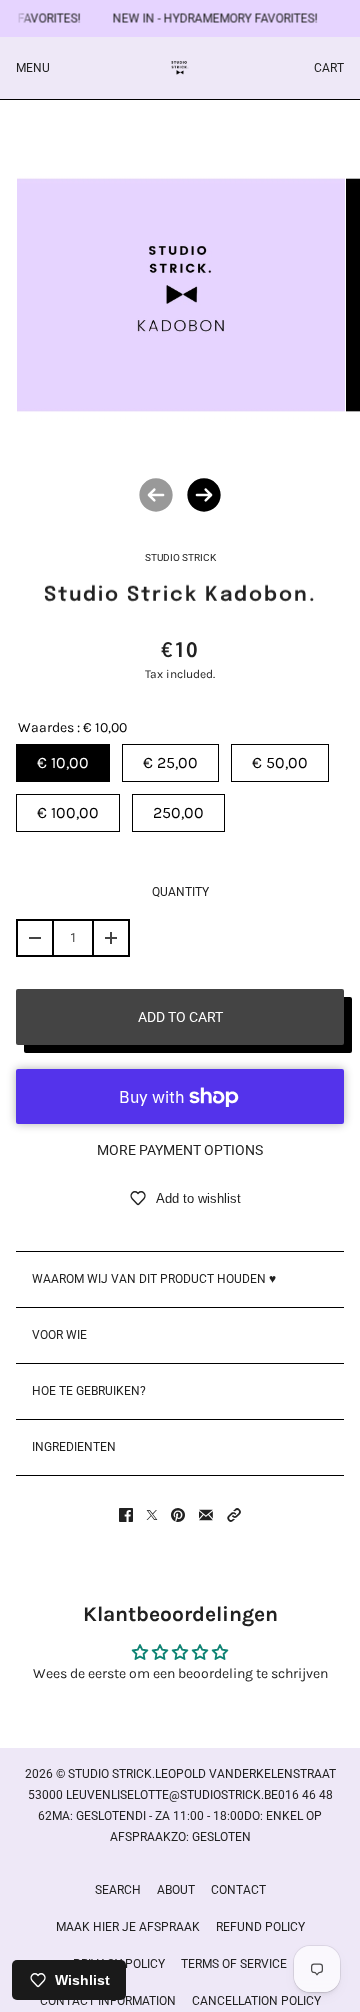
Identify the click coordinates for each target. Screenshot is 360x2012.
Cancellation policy (256, 2001)
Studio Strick (180, 557)
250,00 (178, 812)
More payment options (180, 1150)
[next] (204, 495)
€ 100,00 (68, 812)
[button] (234, 1515)
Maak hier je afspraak (128, 1927)
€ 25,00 (170, 762)
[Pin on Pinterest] (178, 1515)
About (176, 1890)
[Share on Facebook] (126, 1515)
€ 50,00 (280, 762)
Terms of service (234, 1964)
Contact (238, 1890)
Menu (33, 68)
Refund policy (260, 1927)
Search (118, 1890)
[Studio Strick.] (180, 68)
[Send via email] (206, 1515)
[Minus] (35, 938)
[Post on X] (152, 1515)
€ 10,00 (63, 762)
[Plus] (111, 938)
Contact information (108, 2001)
